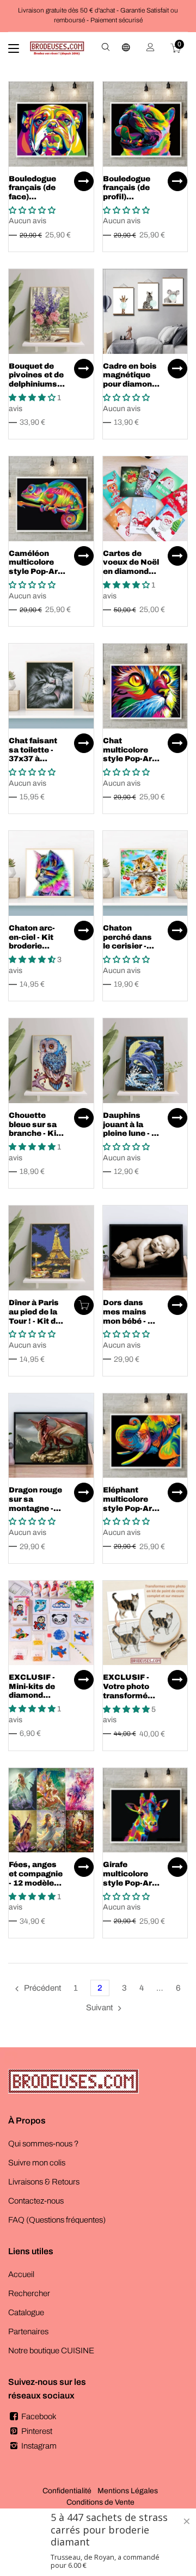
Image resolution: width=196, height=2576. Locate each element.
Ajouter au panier (84, 1305)
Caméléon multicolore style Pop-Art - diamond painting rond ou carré (37, 576)
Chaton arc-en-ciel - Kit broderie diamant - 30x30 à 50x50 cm (32, 951)
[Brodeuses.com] (57, 48)
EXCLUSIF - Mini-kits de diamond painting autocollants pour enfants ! (36, 1700)
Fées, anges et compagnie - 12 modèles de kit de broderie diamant (36, 1887)
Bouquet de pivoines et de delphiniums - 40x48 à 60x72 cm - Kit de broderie (37, 389)
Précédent (42, 1988)
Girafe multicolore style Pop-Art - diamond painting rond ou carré (131, 1887)
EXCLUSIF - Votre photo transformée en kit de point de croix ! (130, 1696)
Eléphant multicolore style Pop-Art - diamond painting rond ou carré (131, 1513)
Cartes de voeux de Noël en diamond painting (131, 567)
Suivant (99, 2008)
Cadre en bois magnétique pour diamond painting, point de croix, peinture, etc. (131, 389)
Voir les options (84, 181)
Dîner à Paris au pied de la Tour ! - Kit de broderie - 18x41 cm (35, 1321)
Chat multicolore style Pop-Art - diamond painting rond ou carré (131, 764)
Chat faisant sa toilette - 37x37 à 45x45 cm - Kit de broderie (37, 759)
